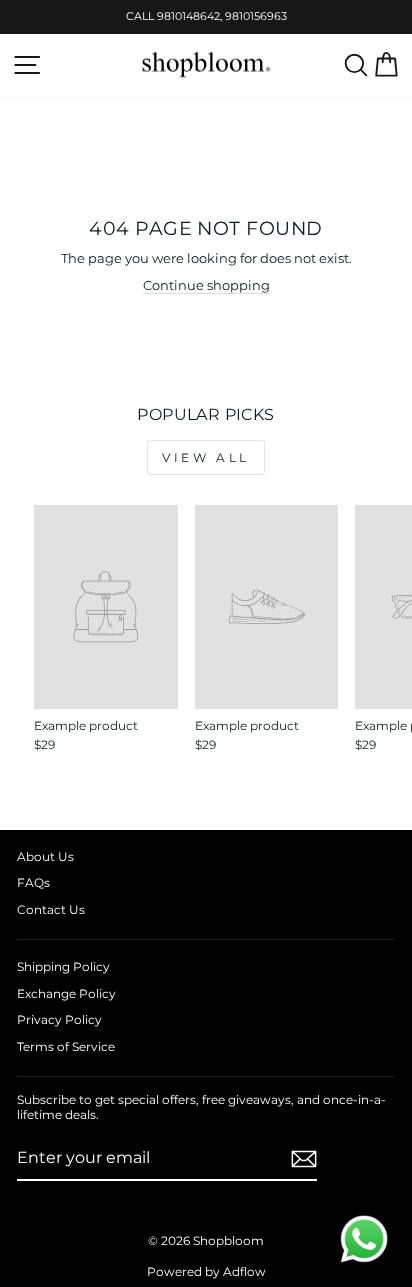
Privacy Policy (59, 1019)
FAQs (33, 882)
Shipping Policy (63, 966)
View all (206, 457)
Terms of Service (66, 1046)
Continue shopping (206, 285)
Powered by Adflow (206, 1271)
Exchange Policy (66, 993)
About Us (45, 856)
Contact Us (51, 909)
